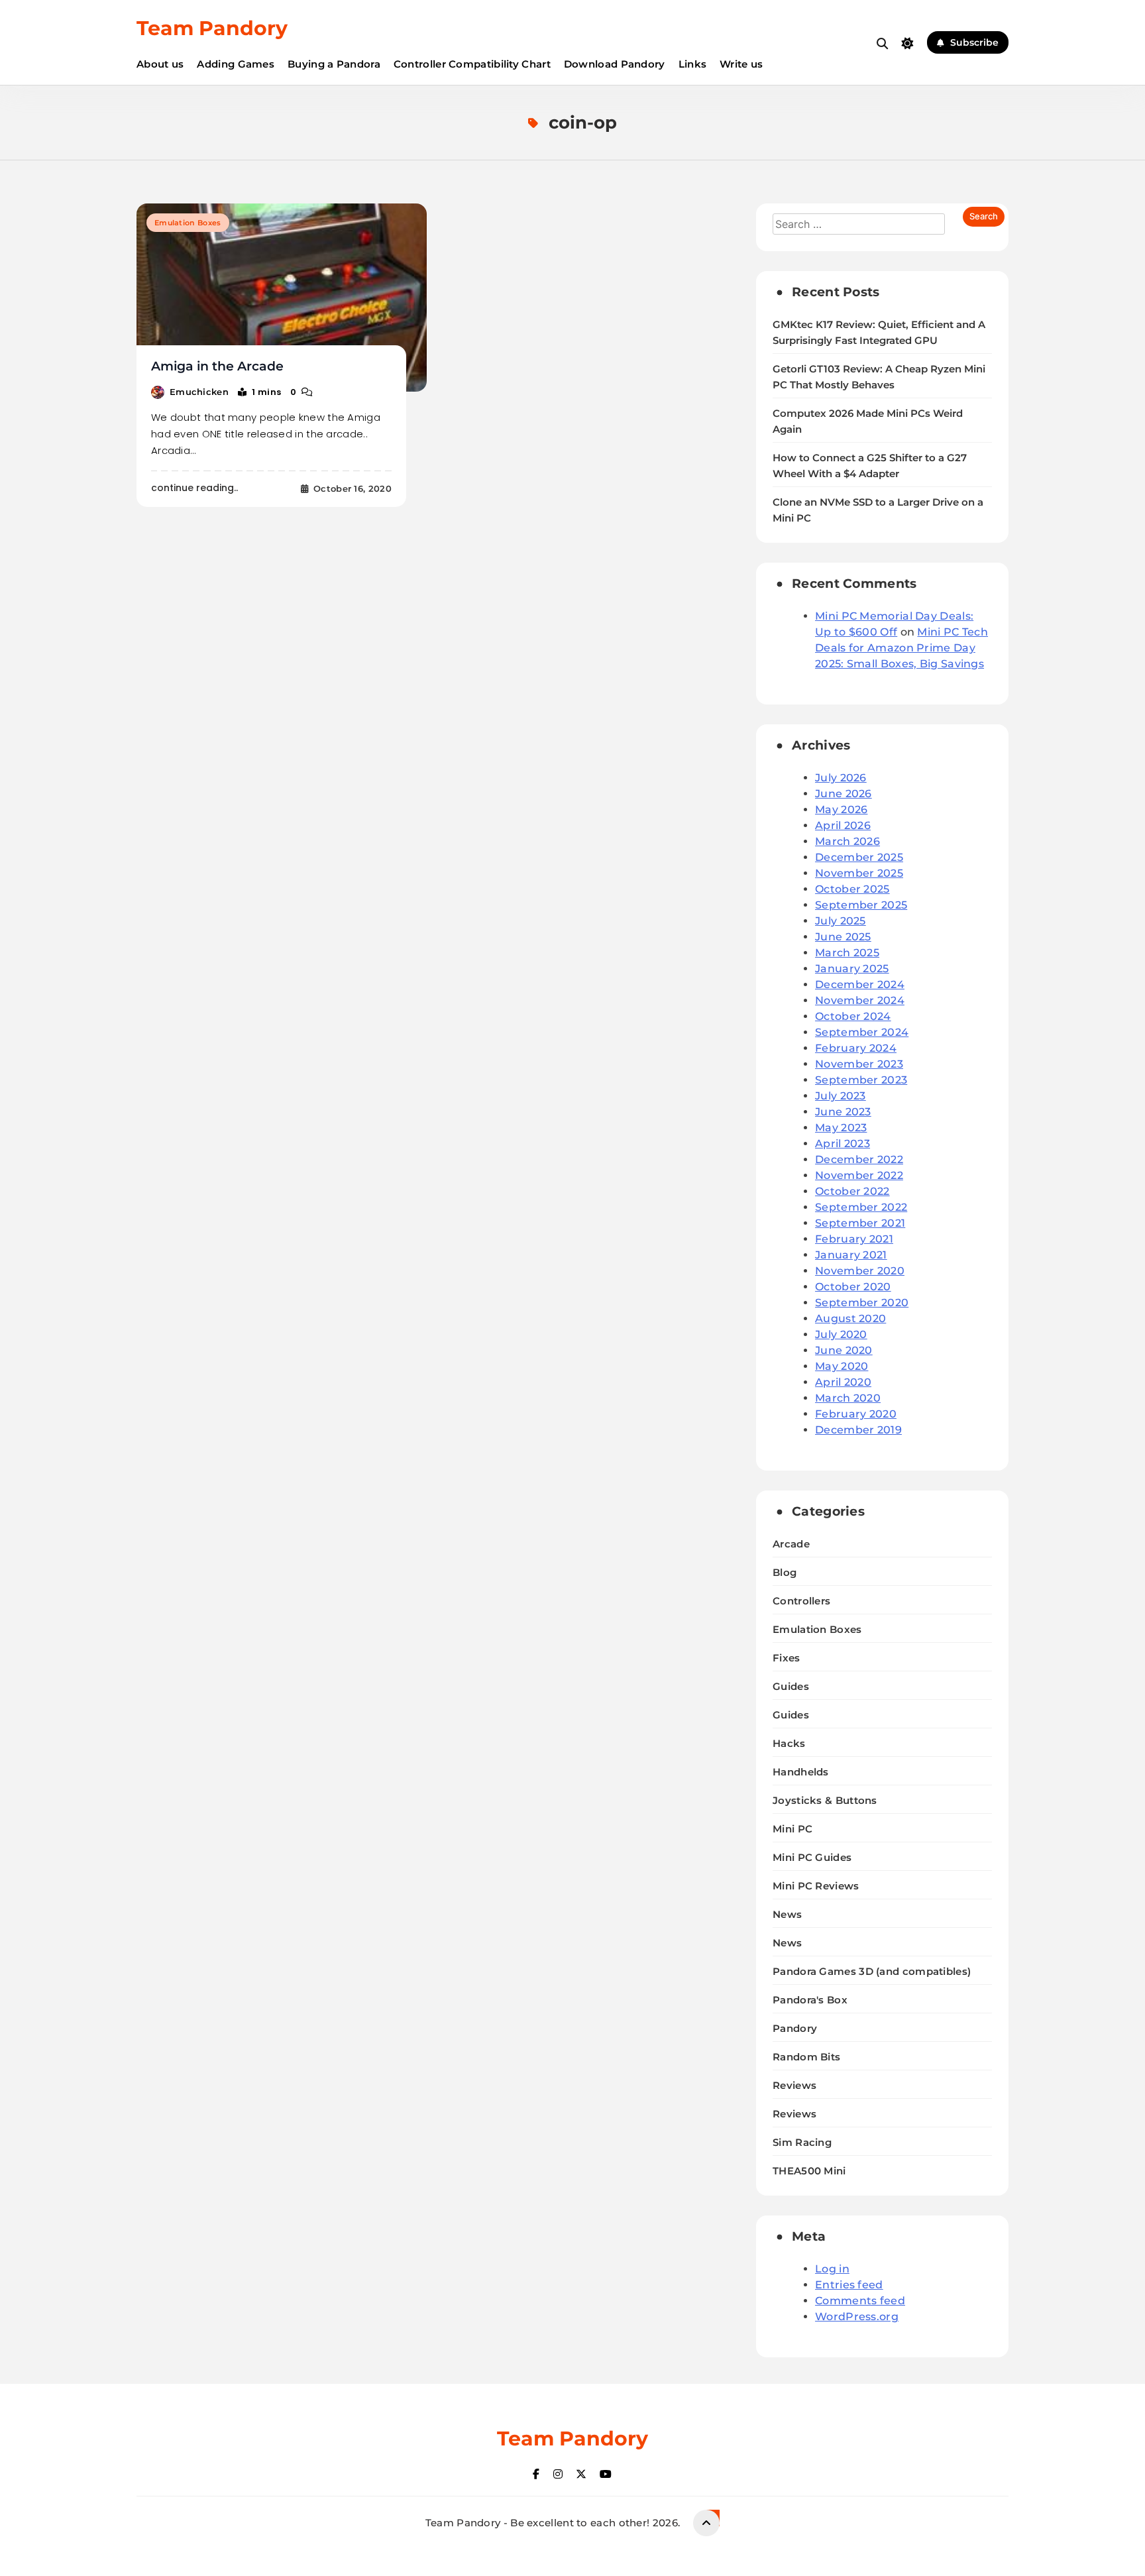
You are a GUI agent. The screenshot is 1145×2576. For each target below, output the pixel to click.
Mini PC (792, 1829)
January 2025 (852, 969)
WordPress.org (857, 2317)
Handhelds (801, 1772)
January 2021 (851, 1255)
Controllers (801, 1601)
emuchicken (199, 392)
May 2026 (841, 810)
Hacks (789, 1743)
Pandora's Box (810, 2000)
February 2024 (856, 1048)
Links (693, 64)
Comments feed (860, 2301)
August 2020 (850, 1318)
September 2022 (861, 1207)
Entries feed (849, 2285)
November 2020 (860, 1271)
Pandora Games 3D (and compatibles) (872, 1971)
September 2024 (862, 1032)
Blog (785, 1572)
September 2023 (861, 1080)
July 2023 (841, 1096)
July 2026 (841, 778)
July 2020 (841, 1334)
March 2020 (848, 1398)
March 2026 (847, 841)
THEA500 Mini (809, 2171)
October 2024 (853, 1016)
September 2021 (860, 1223)
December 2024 (860, 984)
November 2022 (859, 1175)
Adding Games (236, 64)
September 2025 (861, 905)
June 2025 (843, 937)
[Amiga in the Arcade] (282, 298)
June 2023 (843, 1112)
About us (160, 64)
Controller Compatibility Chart (472, 64)
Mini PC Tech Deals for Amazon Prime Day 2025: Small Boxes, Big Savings (901, 648)
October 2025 (852, 889)
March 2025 (847, 953)
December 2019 (858, 1430)
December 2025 (859, 857)
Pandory (795, 2028)
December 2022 (859, 1159)
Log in (832, 2269)
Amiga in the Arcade (217, 366)
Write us (741, 64)
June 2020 (844, 1350)
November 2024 (860, 1000)
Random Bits (806, 2057)
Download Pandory (615, 64)
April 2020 (843, 1382)
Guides (791, 1686)
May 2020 (842, 1366)
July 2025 (841, 921)
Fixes (787, 1658)
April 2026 (843, 825)
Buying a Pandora (334, 64)
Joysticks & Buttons (825, 1800)
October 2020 (853, 1287)
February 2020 (856, 1414)
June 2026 (844, 794)
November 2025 (859, 873)
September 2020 (862, 1303)
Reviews (794, 2085)
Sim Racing (802, 2142)
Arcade (791, 1544)
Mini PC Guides (812, 1857)
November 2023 (859, 1064)
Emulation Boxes (188, 223)
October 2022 (852, 1191)
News (787, 1914)
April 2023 (843, 1144)
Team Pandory (212, 28)
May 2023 (841, 1128)
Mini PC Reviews (816, 1886)
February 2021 (854, 1239)
